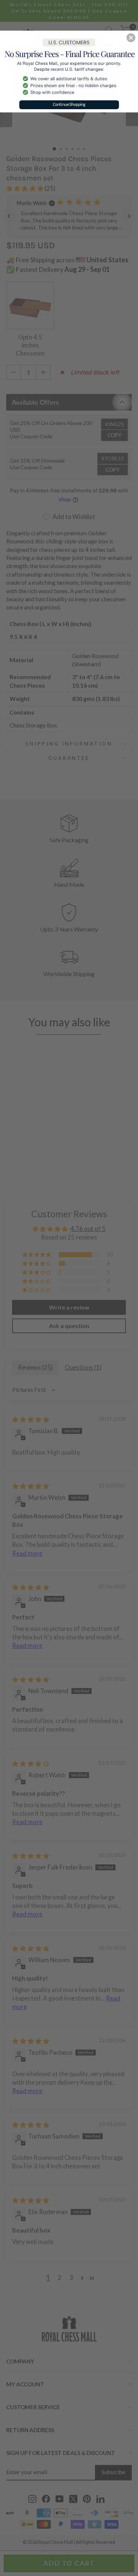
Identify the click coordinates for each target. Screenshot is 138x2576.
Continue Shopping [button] (69, 104)
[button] (131, 38)
